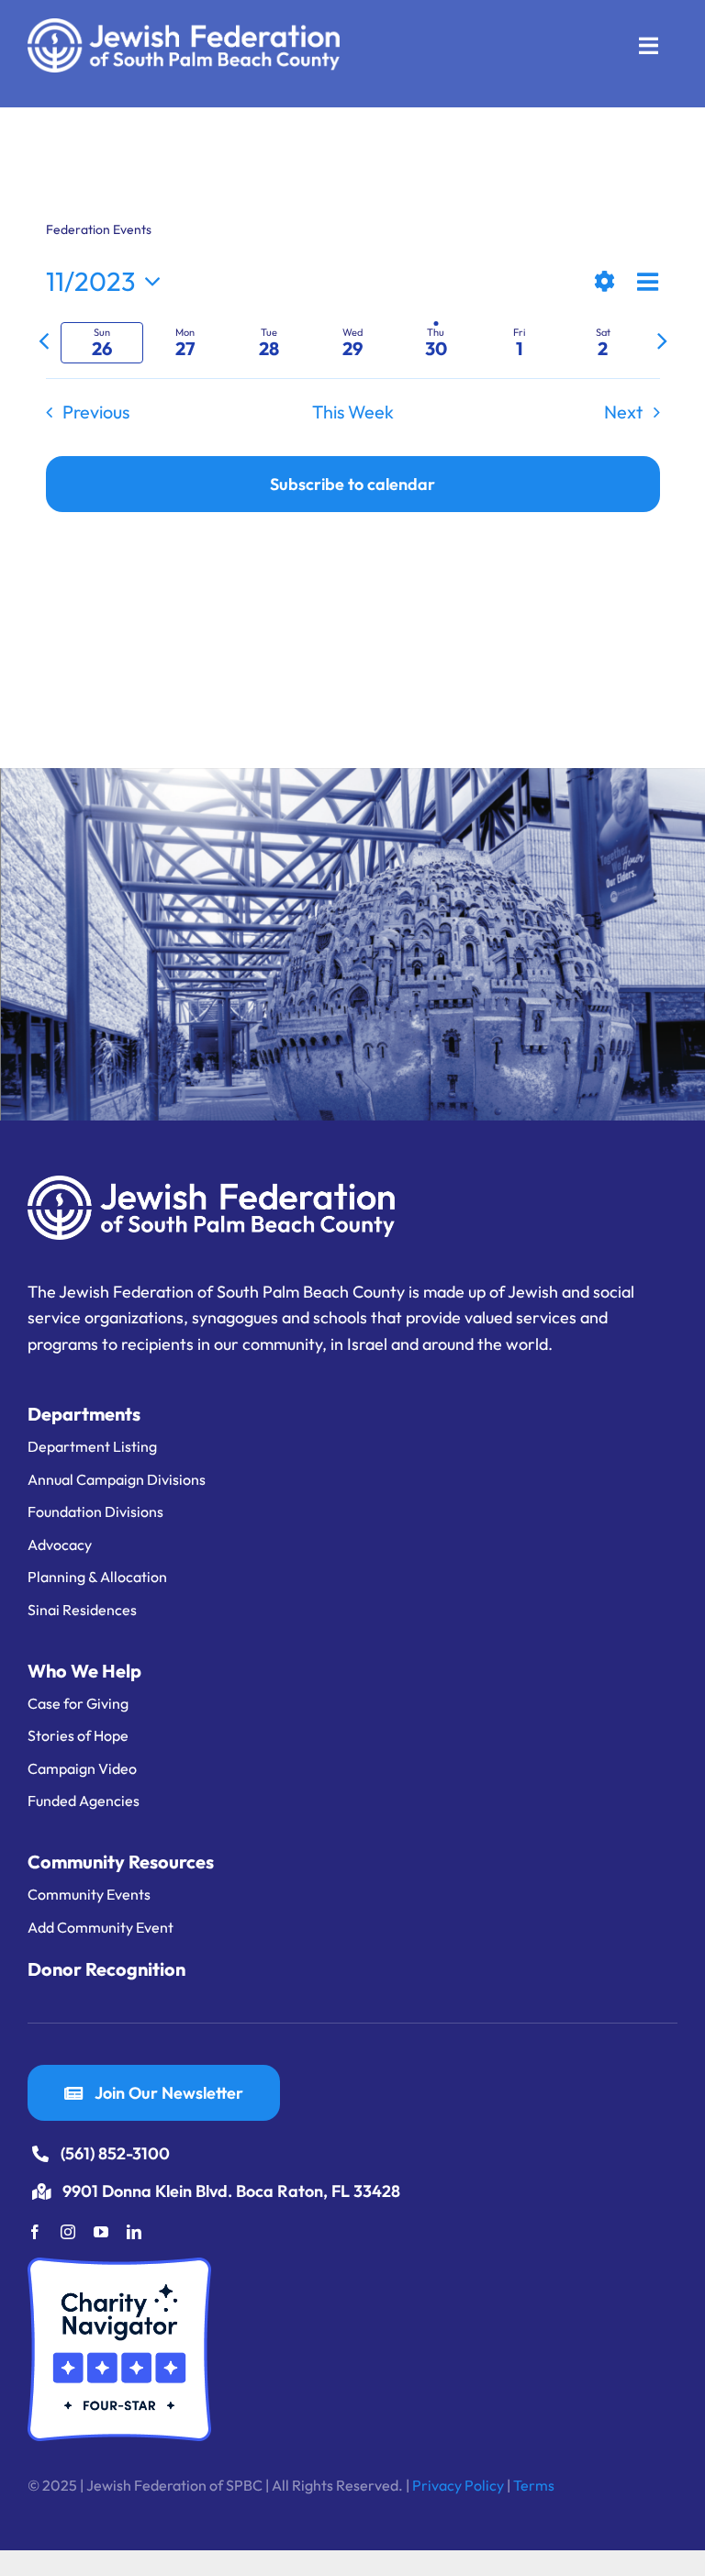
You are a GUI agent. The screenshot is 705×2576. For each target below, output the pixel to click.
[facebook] (35, 2232)
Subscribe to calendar (352, 484)
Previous (96, 412)
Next (623, 412)
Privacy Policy (458, 2485)
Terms (534, 2485)
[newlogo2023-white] (184, 26)
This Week (353, 412)
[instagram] (68, 2232)
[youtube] (101, 2232)
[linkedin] (134, 2232)
